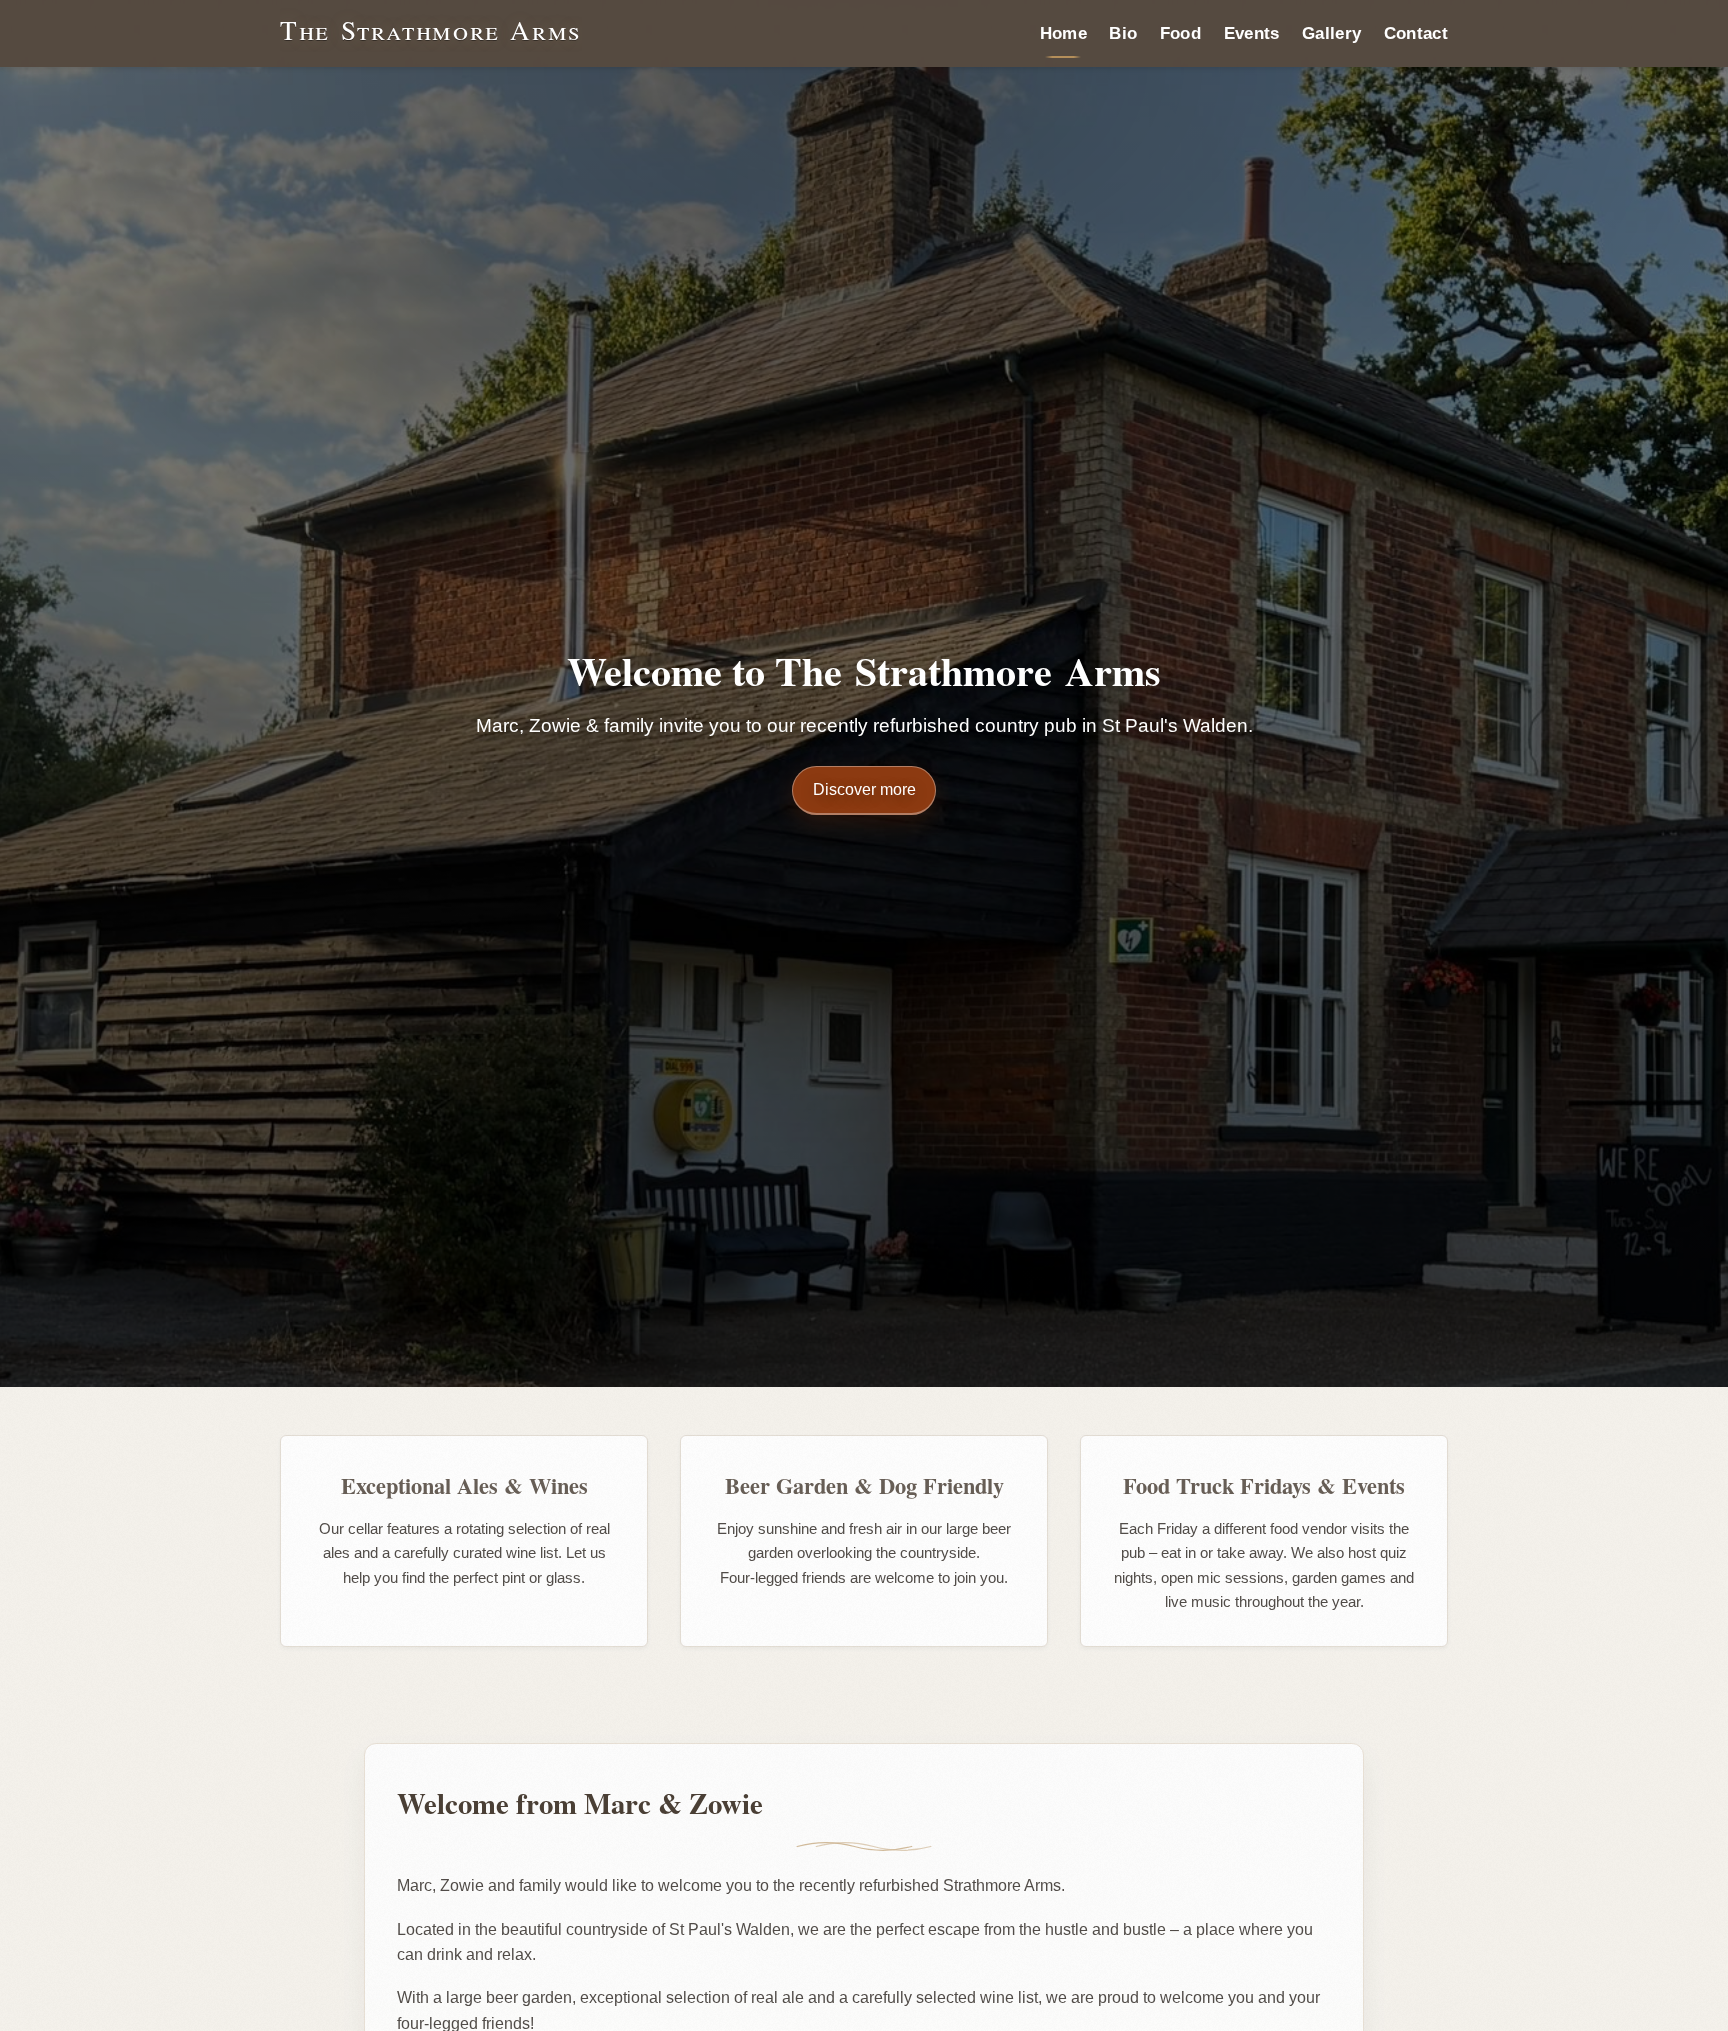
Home (1063, 32)
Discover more (864, 789)
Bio (1123, 32)
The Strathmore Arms (431, 29)
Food (1180, 32)
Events (1252, 32)
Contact (1416, 32)
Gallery (1331, 32)
